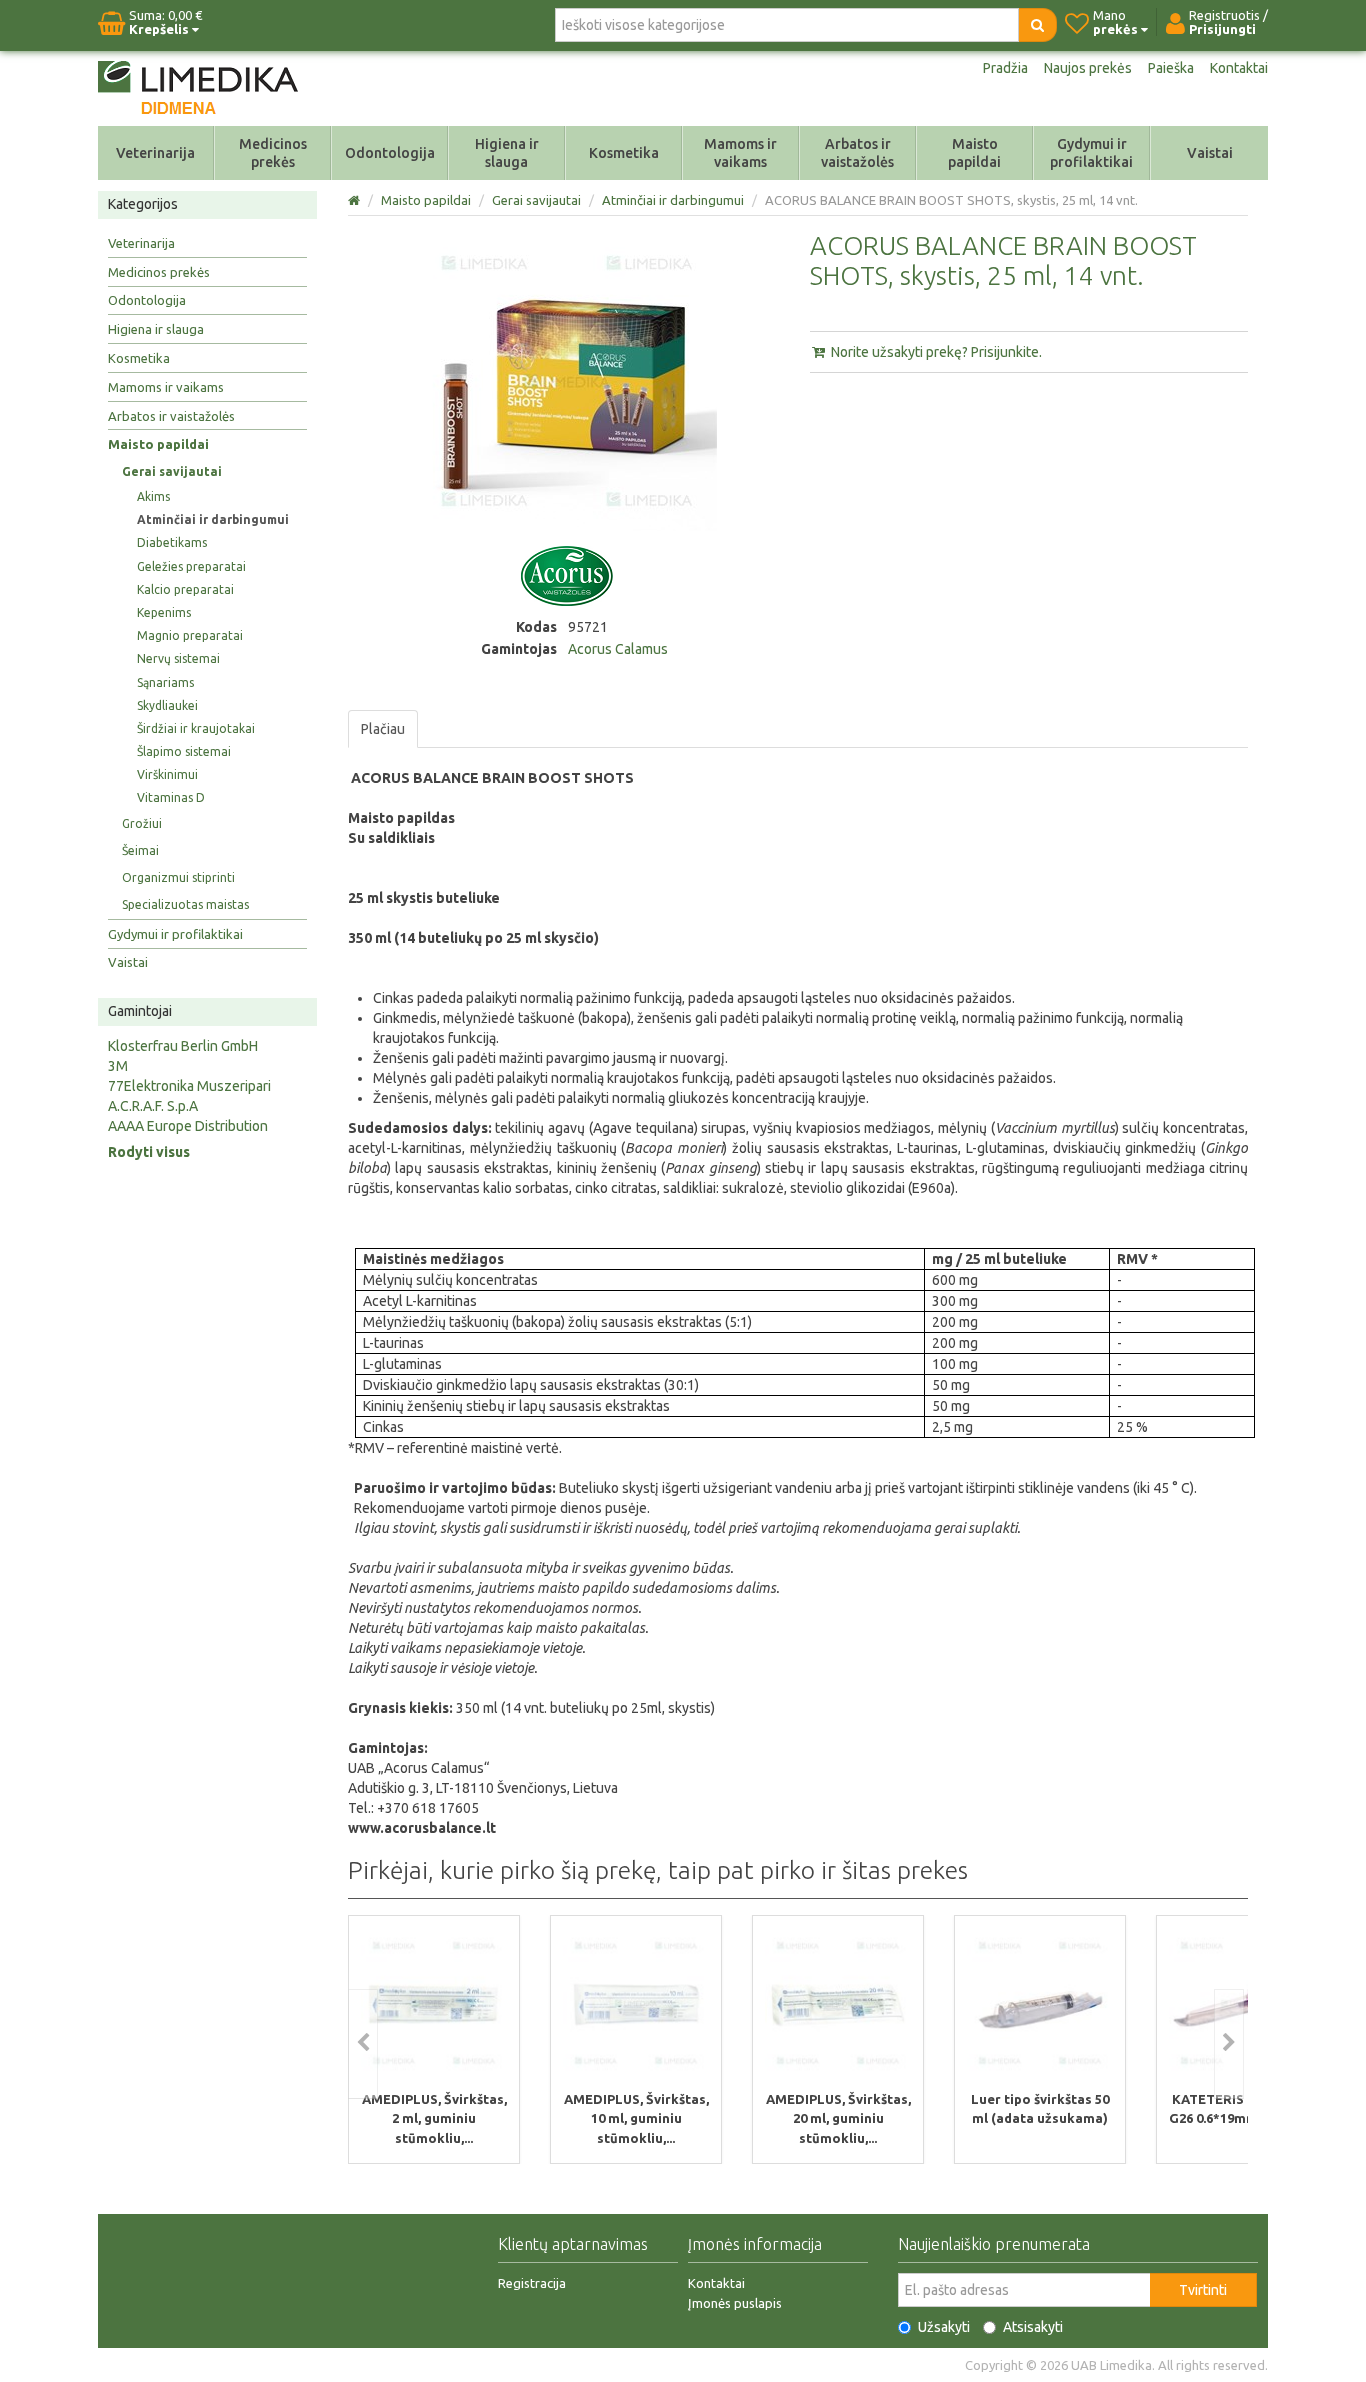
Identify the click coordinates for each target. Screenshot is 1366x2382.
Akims (153, 496)
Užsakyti (944, 2327)
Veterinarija (155, 153)
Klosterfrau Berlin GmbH (183, 1046)
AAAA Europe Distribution (188, 1126)
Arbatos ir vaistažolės (857, 153)
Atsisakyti (1033, 2327)
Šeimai (140, 850)
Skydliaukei (167, 705)
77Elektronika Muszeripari (189, 1086)
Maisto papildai (974, 153)
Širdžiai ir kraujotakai (196, 728)
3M (118, 1066)
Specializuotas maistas (185, 904)
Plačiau (383, 729)
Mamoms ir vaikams (740, 153)
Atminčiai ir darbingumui (213, 519)
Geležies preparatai (191, 566)
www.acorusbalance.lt (422, 1828)
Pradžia (1005, 68)
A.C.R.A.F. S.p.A (153, 1106)
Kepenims (164, 612)
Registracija (532, 2283)
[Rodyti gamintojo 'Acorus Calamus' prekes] (567, 575)
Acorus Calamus (618, 649)
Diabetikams (172, 542)
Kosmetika (624, 153)
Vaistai (1210, 153)
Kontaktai (1239, 68)
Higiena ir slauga (507, 153)
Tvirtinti (1203, 2290)
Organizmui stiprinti (178, 877)
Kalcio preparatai (185, 589)
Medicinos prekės (273, 153)
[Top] (355, 200)
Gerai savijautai (172, 471)
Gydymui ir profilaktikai (1091, 153)
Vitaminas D (171, 797)
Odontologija (390, 153)
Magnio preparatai (190, 635)
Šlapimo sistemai (184, 751)
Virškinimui (167, 774)
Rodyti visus (149, 1152)
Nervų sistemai (178, 658)
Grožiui (142, 823)
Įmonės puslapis (735, 2303)
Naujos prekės (1088, 68)
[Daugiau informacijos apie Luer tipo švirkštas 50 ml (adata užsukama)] (1040, 2002)
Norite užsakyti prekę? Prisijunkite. (935, 352)
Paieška (1171, 68)
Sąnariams (165, 682)
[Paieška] (1037, 25)
